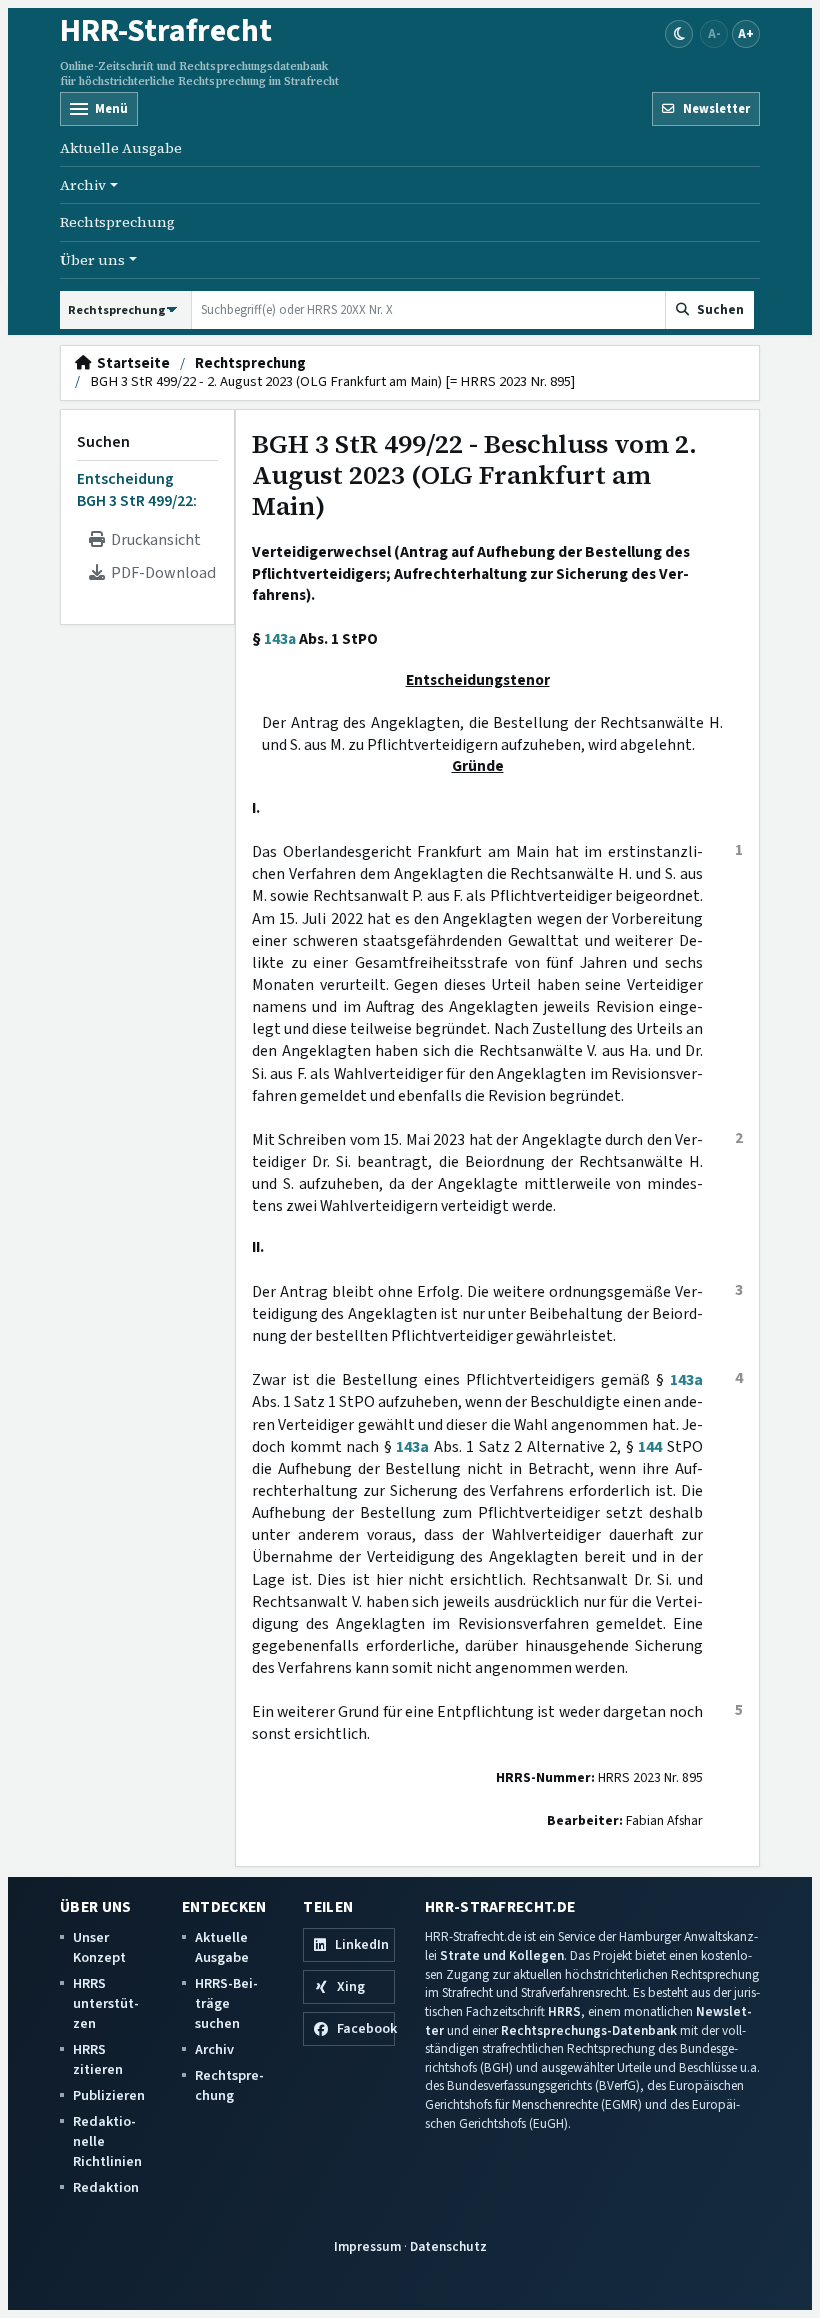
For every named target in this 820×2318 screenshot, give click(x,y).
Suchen (103, 442)
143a (280, 639)
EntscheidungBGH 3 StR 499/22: (137, 490)
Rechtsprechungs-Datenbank (589, 2030)
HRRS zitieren (98, 2059)
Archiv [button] (83, 185)
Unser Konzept (99, 1947)
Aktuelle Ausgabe (121, 148)
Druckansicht (153, 540)
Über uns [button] (92, 260)
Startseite (130, 364)
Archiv (214, 2049)
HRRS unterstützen (106, 2003)
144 (650, 1447)
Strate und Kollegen (502, 1955)
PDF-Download (160, 573)
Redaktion (106, 2187)
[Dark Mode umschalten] (679, 34)
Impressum (367, 2246)
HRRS (564, 2011)
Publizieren (109, 2095)
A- (714, 33)
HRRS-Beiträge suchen (226, 2003)
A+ (746, 33)
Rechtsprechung (117, 222)
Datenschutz (448, 2246)
